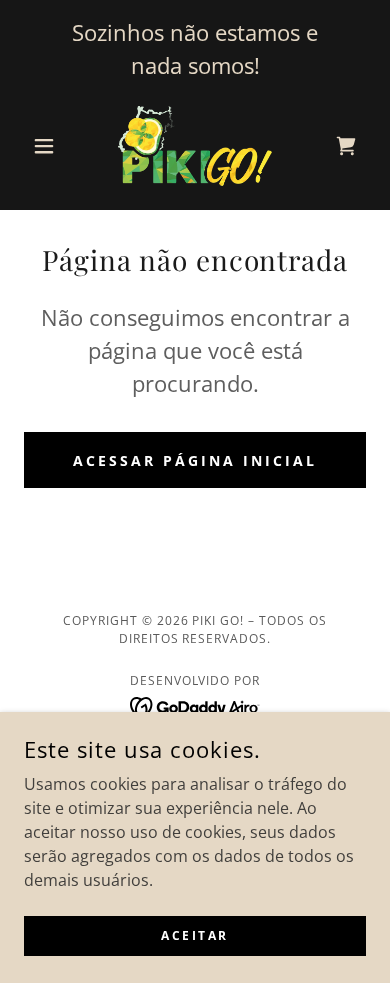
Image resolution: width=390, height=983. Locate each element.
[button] (49, 146)
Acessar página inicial (195, 460)
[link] (195, 146)
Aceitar (195, 935)
